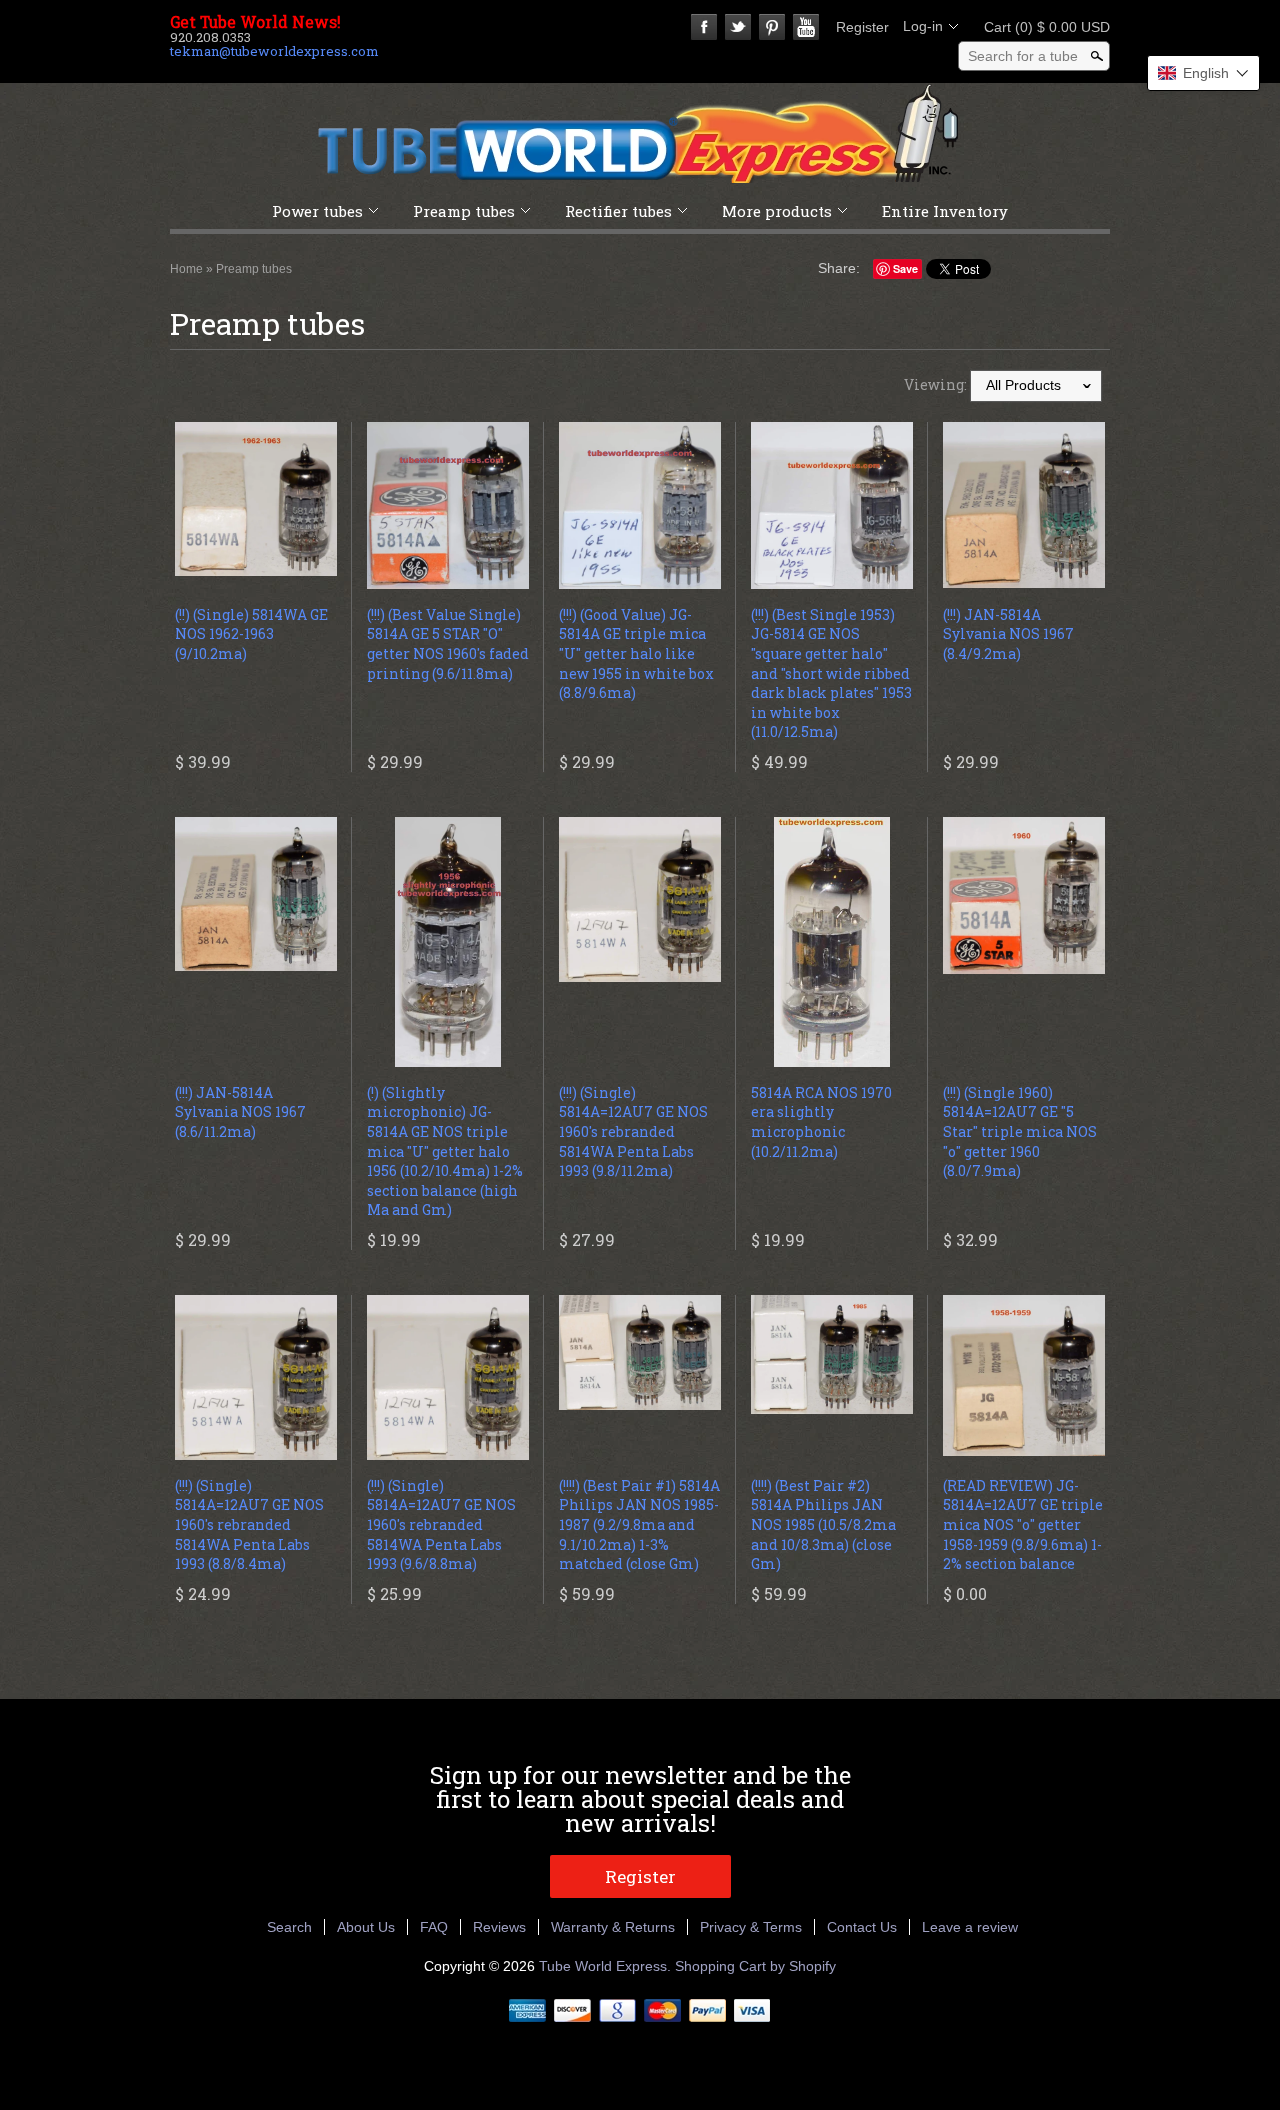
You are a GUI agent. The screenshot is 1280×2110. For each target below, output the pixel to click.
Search (289, 1927)
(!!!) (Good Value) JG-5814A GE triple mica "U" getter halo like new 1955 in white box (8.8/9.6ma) (636, 653)
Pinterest (772, 27)
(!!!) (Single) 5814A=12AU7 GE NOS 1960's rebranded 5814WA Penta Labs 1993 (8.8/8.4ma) (249, 1524)
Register (862, 27)
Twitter (738, 27)
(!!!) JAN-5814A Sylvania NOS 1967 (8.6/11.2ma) (240, 1112)
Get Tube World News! (255, 22)
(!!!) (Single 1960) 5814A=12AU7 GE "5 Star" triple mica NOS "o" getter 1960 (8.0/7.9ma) (1020, 1131)
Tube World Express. (607, 1966)
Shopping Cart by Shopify (755, 1966)
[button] (1203, 73)
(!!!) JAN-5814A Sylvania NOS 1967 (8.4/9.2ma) (1008, 634)
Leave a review (970, 1927)
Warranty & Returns (613, 1927)
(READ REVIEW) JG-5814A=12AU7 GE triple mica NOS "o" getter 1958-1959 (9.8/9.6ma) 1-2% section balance (1023, 1524)
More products (777, 211)
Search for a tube (1023, 56)
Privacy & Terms (751, 1927)
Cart (1041, 27)
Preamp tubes (464, 211)
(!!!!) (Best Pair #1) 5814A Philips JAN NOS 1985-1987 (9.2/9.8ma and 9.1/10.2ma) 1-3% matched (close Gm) (639, 1524)
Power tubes (317, 211)
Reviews (499, 1927)
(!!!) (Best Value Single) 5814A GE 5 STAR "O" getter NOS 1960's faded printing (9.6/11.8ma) (448, 644)
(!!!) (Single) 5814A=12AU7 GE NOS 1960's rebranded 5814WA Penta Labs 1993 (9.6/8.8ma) (441, 1524)
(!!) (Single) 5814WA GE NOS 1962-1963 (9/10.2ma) (251, 634)
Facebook (704, 27)
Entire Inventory (945, 211)
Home (186, 269)
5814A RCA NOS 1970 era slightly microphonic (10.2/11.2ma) (821, 1122)
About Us (366, 1927)
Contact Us (862, 1927)
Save (905, 268)
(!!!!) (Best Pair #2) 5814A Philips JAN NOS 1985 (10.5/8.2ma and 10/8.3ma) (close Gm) (823, 1524)
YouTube (806, 27)
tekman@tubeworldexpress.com (274, 51)
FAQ (434, 1927)
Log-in (923, 26)
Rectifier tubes (618, 211)
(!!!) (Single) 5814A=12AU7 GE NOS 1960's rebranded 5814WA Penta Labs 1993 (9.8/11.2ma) (633, 1131)
